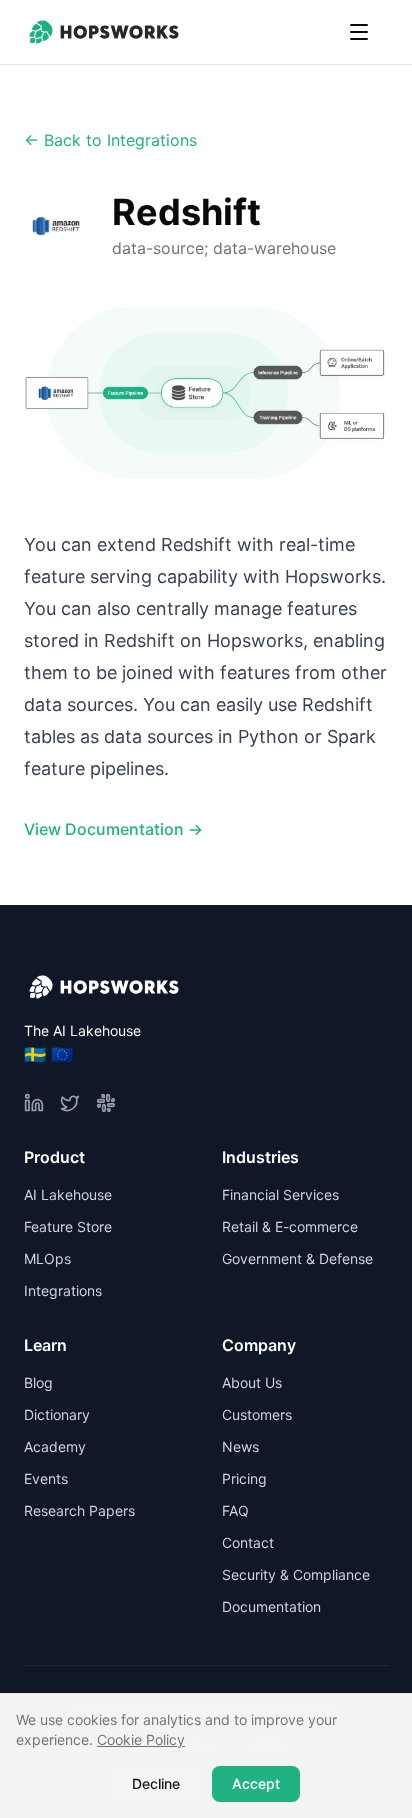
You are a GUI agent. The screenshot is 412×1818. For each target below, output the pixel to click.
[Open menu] (359, 32)
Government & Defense (297, 1258)
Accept (256, 1783)
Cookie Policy (141, 1739)
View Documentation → (113, 829)
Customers (257, 1414)
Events (46, 1478)
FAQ (235, 1510)
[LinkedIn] (34, 1103)
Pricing (244, 1478)
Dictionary (57, 1414)
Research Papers (79, 1510)
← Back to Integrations (110, 140)
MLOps (47, 1258)
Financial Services (280, 1194)
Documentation (271, 1606)
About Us (252, 1382)
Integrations (63, 1290)
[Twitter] (70, 1103)
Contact (248, 1542)
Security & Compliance (296, 1574)
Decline (156, 1783)
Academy (55, 1446)
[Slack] (106, 1103)
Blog (38, 1382)
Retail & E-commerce (290, 1226)
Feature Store (68, 1226)
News (240, 1446)
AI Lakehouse (68, 1194)
